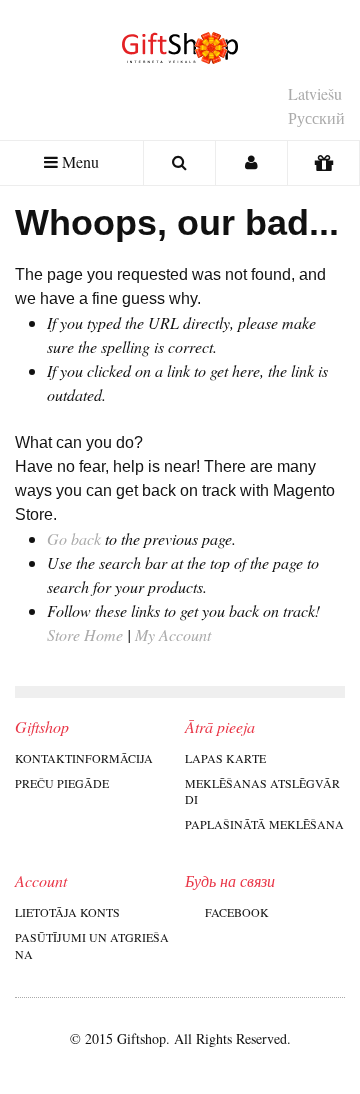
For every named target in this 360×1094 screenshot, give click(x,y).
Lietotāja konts (67, 912)
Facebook (237, 912)
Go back (74, 538)
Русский (316, 117)
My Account (173, 634)
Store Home (85, 634)
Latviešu (315, 93)
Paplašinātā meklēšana (264, 824)
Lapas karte (225, 758)
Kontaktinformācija (84, 758)
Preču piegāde (62, 783)
